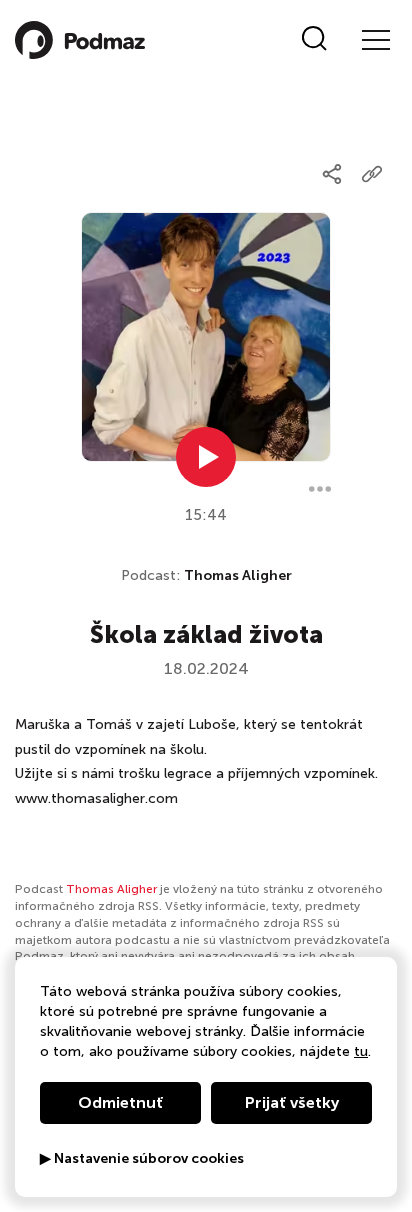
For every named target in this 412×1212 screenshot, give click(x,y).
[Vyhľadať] (314, 40)
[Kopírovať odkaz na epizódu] (372, 174)
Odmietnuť (120, 1102)
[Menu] (375, 40)
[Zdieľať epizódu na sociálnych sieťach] (332, 174)
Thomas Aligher (238, 575)
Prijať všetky (292, 1102)
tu (361, 1051)
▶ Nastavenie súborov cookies (142, 1159)
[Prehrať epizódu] (206, 457)
